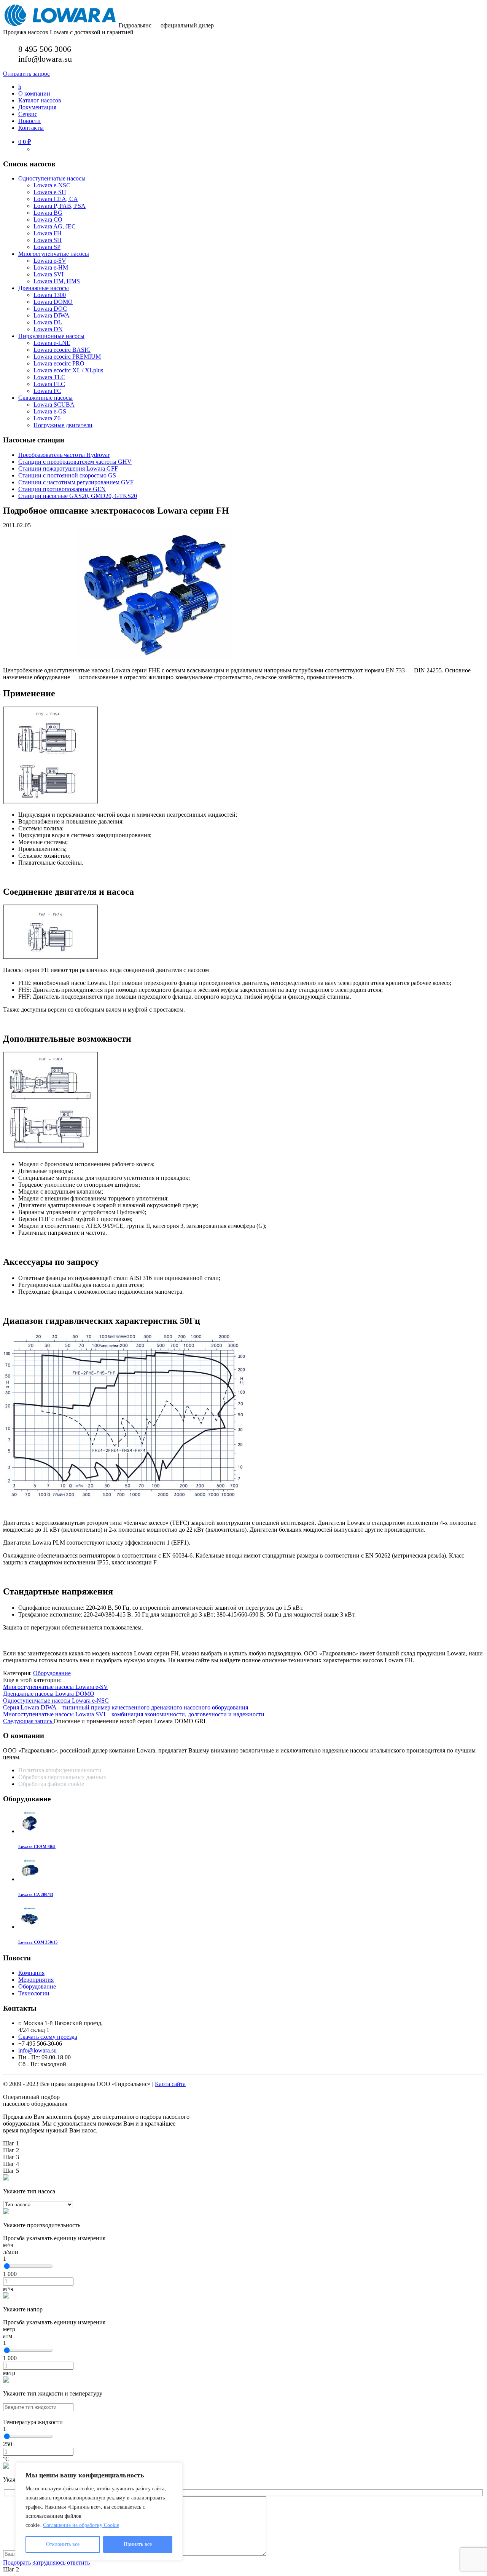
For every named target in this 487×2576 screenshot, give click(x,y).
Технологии (34, 1993)
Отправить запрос (26, 74)
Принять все (138, 2544)
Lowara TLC (49, 377)
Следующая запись (28, 1721)
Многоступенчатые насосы (54, 254)
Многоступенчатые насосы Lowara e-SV (56, 1687)
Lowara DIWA (52, 315)
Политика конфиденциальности (60, 1770)
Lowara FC (47, 391)
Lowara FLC (49, 384)
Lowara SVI (49, 274)
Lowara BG (48, 213)
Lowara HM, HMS (57, 281)
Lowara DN (48, 329)
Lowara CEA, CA (56, 199)
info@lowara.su (37, 2050)
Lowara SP (47, 247)
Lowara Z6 (47, 418)
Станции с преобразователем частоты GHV (75, 462)
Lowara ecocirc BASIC (62, 350)
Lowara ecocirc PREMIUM (67, 357)
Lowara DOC (50, 309)
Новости (29, 121)
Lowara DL (48, 322)
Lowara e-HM (51, 267)
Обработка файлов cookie (51, 1784)
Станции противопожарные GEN (62, 489)
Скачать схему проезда (48, 2037)
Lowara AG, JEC (55, 226)
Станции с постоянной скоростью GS (67, 475)
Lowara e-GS (50, 411)
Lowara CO (48, 219)
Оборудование (52, 1673)
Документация (37, 107)
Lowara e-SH (50, 192)
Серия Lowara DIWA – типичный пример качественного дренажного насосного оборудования (126, 1707)
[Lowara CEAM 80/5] (30, 1831)
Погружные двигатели (63, 425)
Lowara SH (48, 240)
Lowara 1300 (50, 295)
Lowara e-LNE (52, 343)
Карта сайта (170, 2084)
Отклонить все (63, 2544)
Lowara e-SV (50, 261)
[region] (99, 2512)
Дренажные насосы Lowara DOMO (49, 1694)
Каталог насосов (40, 100)
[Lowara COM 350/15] (30, 1927)
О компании (34, 93)
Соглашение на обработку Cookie (81, 2525)
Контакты (31, 128)
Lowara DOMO (53, 302)
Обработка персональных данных (63, 1777)
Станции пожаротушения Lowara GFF (68, 468)
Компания (31, 1973)
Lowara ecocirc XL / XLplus (68, 370)
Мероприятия (36, 1980)
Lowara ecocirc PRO (59, 363)
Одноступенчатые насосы (52, 178)
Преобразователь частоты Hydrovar (64, 455)
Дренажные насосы (44, 288)
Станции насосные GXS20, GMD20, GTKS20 (78, 496)
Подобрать (17, 2562)
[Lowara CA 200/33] (30, 1879)
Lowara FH (48, 233)
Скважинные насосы (45, 398)
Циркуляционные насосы (51, 336)
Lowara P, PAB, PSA (60, 206)
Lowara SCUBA (54, 405)
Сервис (28, 114)
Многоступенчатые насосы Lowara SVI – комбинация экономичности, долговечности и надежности (134, 1714)
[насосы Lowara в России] (61, 25)
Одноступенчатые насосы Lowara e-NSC (56, 1701)
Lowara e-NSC (52, 185)
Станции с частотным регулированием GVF (76, 482)
